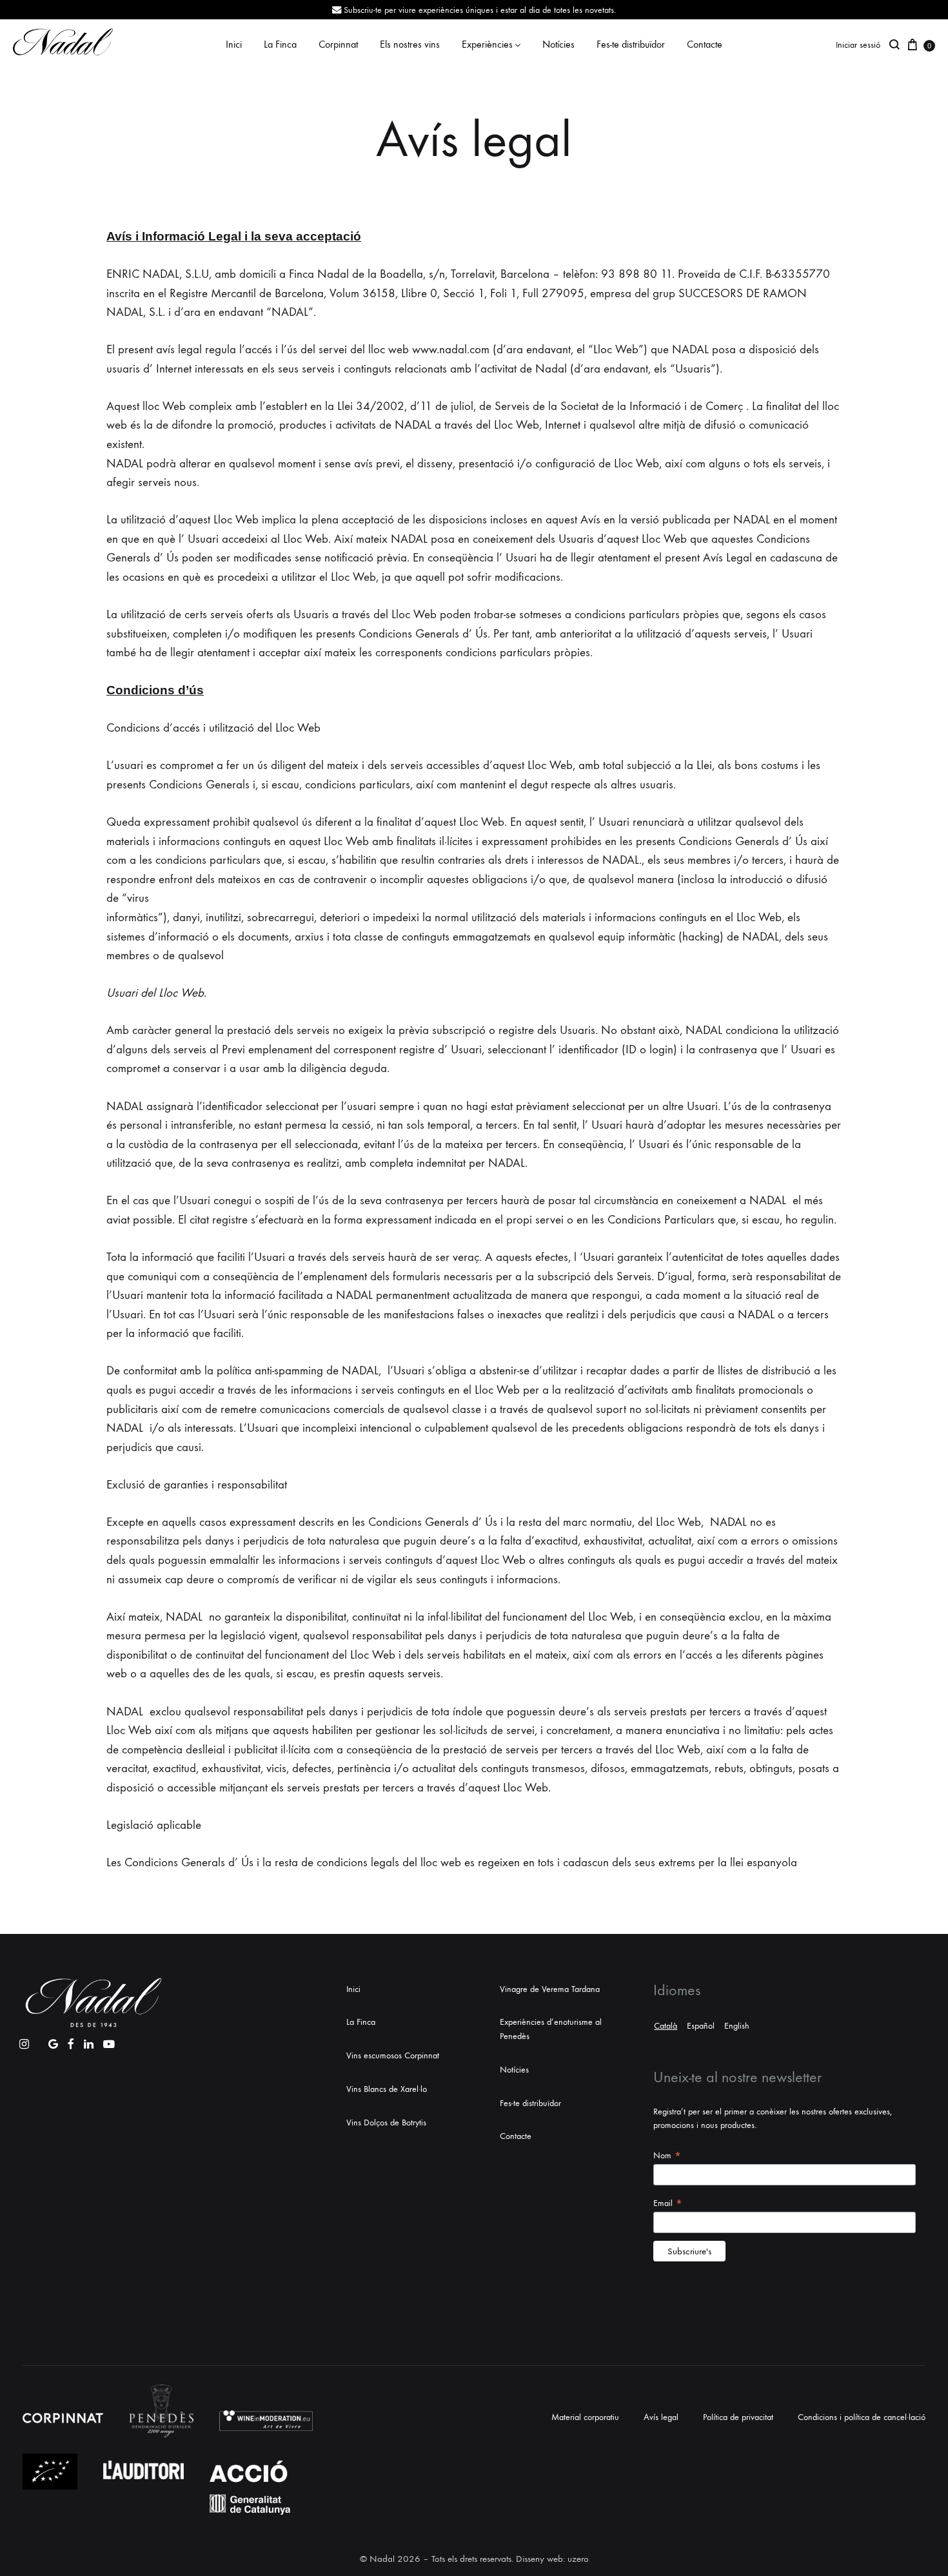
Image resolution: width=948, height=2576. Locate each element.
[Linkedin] (89, 2041)
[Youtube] (109, 2041)
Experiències (487, 44)
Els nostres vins (410, 44)
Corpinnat (338, 44)
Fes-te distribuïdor (631, 44)
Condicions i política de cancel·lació (862, 2417)
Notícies (558, 44)
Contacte (705, 44)
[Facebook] (71, 2041)
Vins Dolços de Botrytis (386, 2122)
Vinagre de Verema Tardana (550, 1989)
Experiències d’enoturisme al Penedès (551, 2029)
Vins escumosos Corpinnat (393, 2055)
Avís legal (661, 2417)
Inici (234, 44)
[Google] (53, 2041)
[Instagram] (24, 2041)
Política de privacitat (738, 2417)
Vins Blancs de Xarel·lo (387, 2089)
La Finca (280, 44)
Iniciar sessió (858, 45)
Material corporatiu (585, 2417)
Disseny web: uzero (552, 2559)
